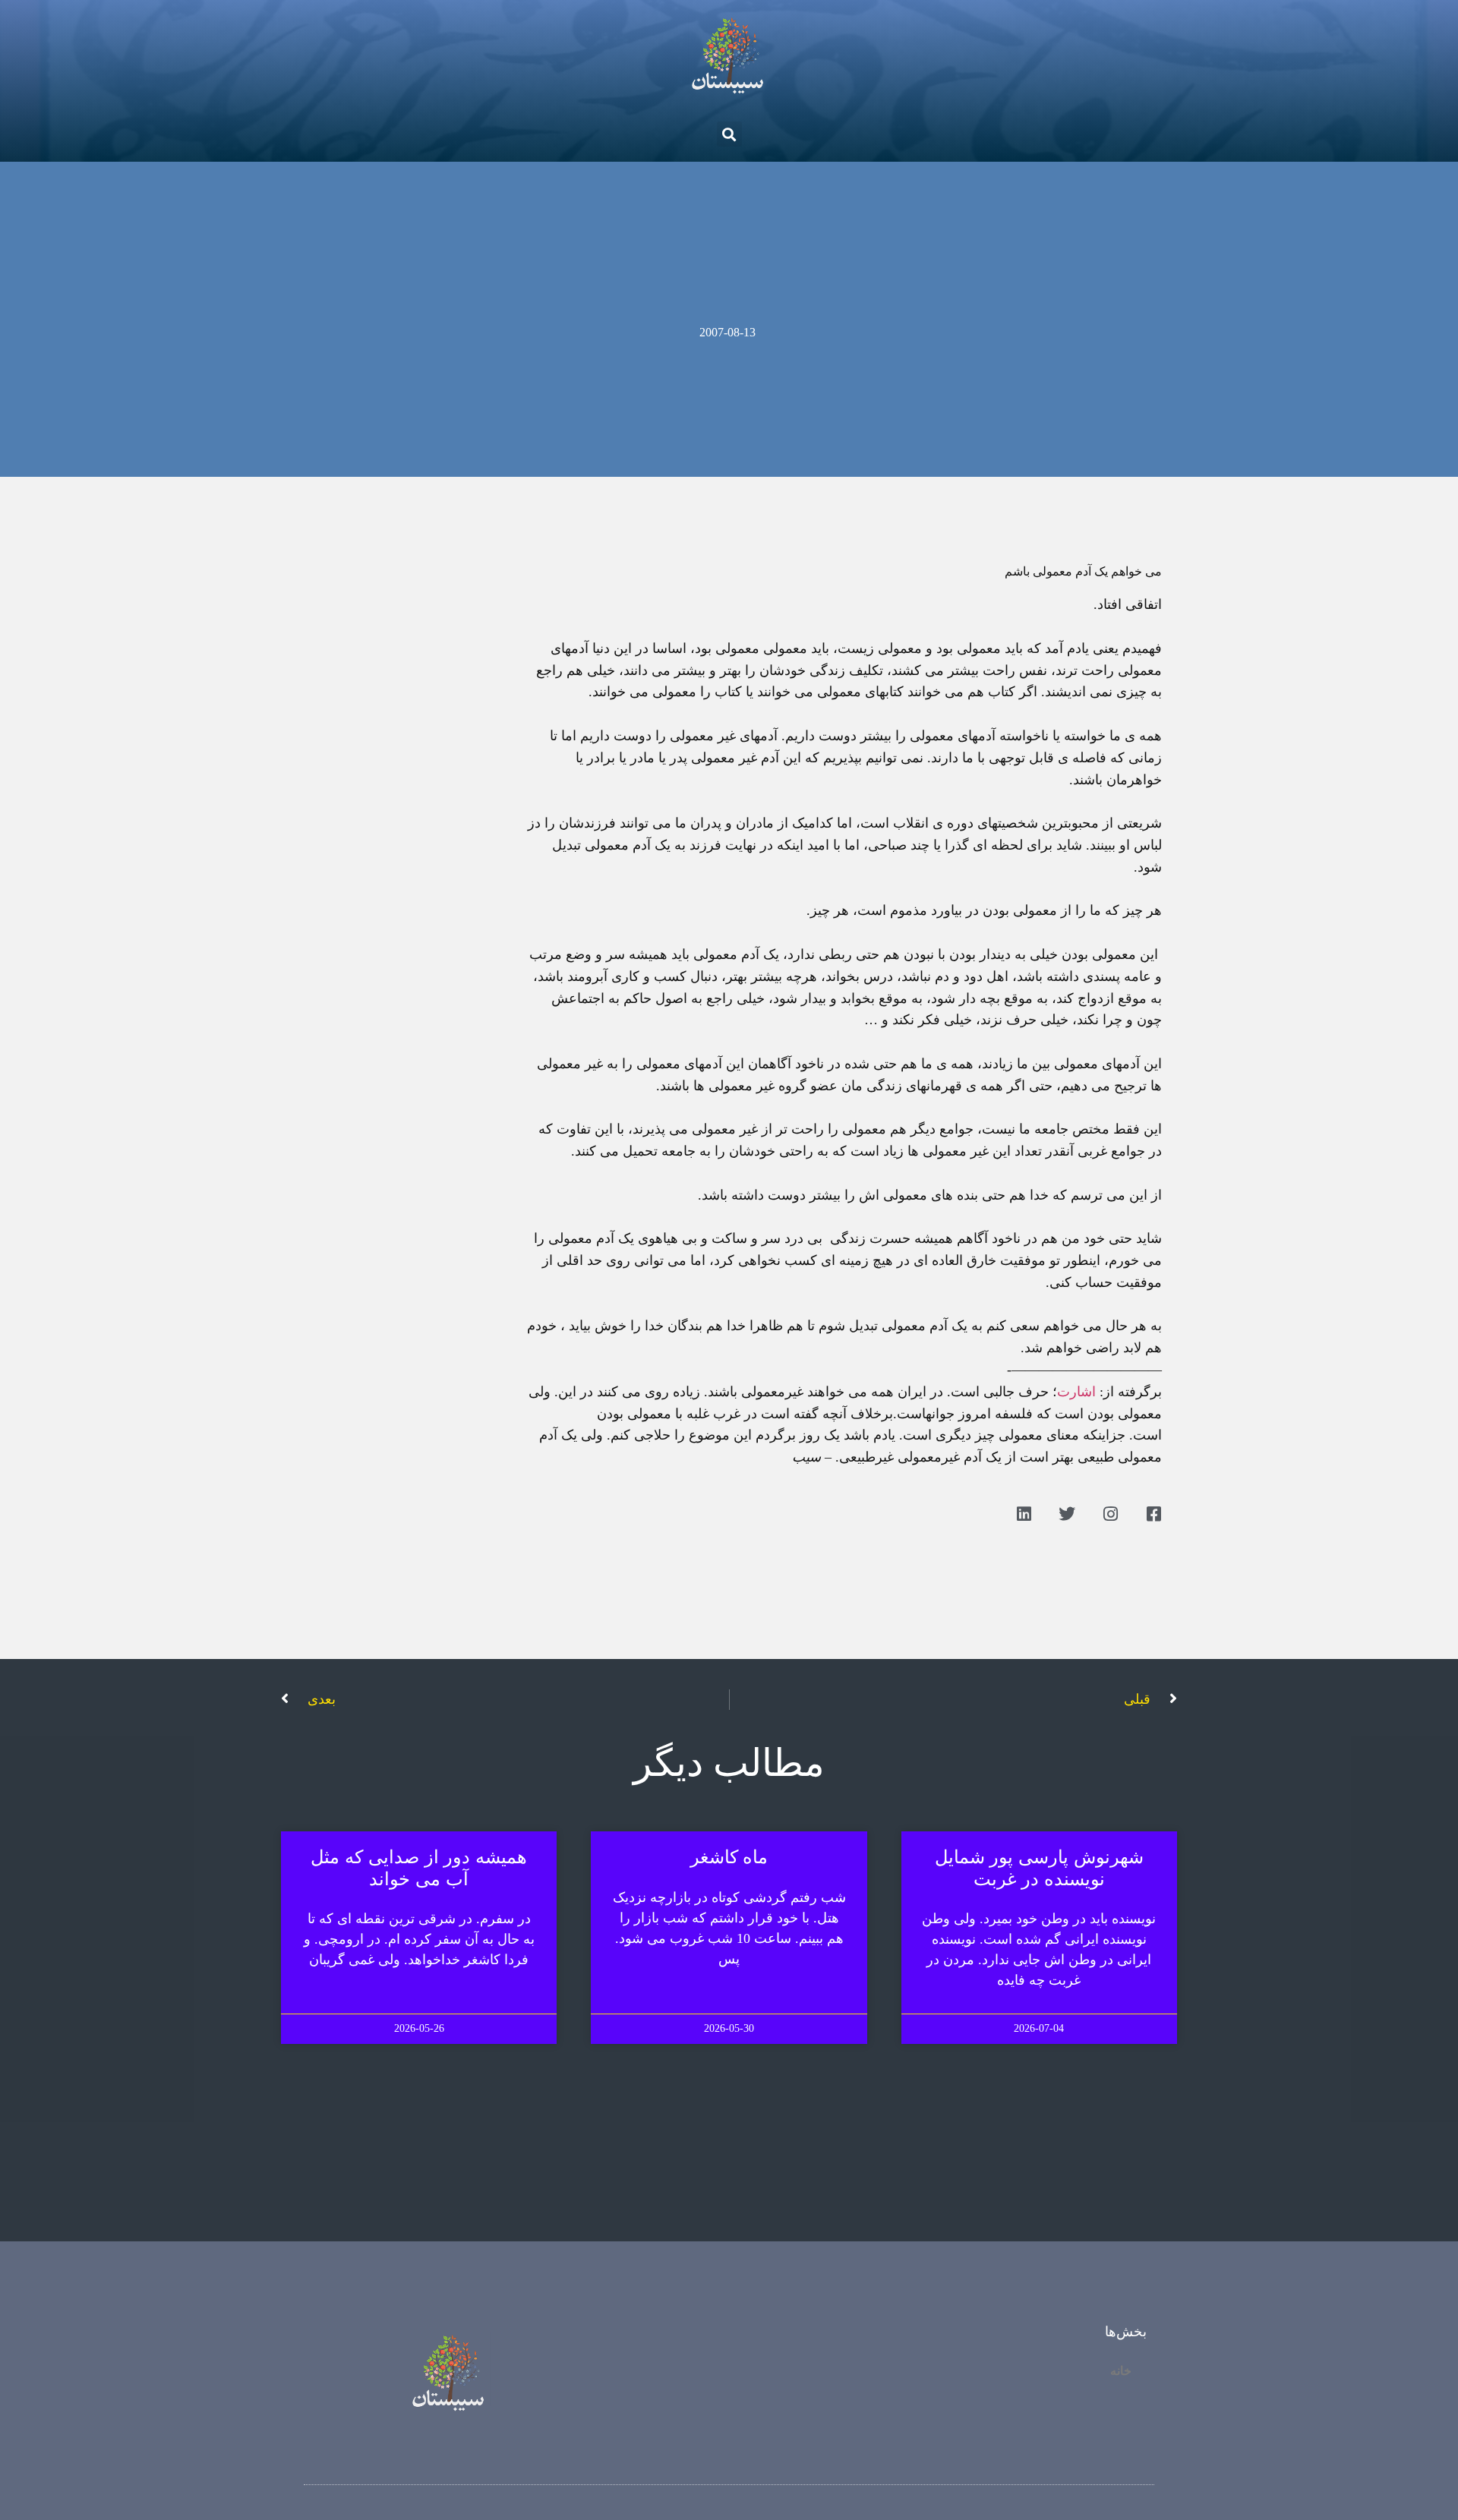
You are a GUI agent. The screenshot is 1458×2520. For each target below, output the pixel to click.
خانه (1121, 2371)
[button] (729, 134)
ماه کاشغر (729, 1857)
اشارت (1076, 1392)
